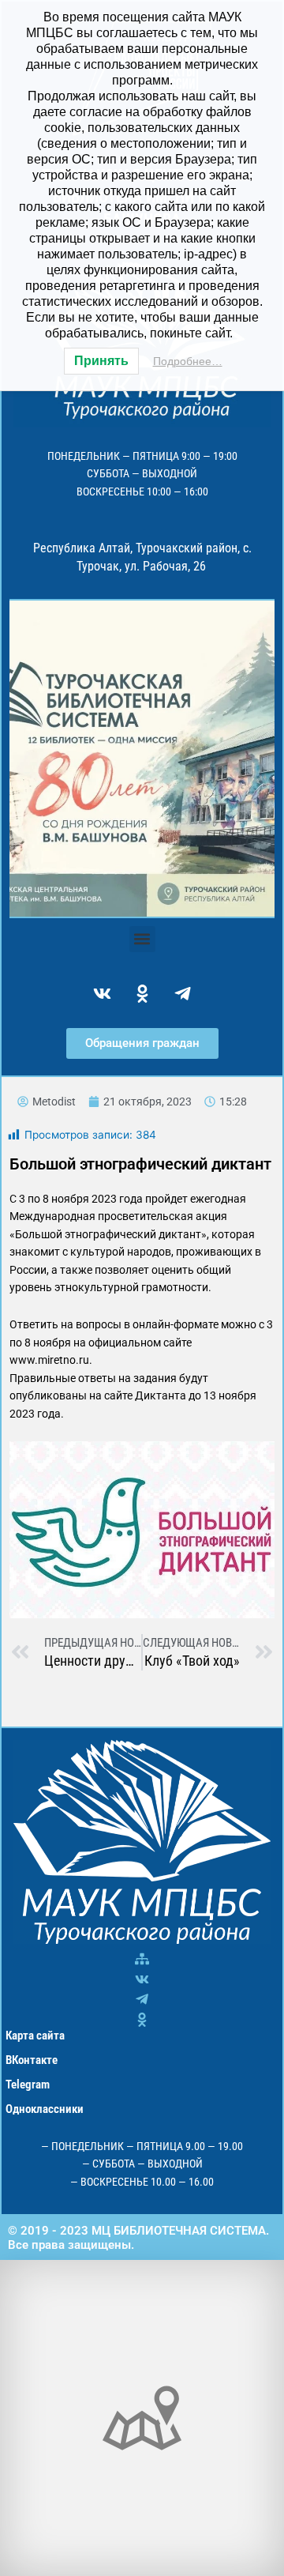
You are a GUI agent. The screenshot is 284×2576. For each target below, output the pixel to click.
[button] (142, 939)
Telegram (28, 2085)
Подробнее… (188, 361)
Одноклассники (45, 2109)
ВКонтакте (32, 2060)
